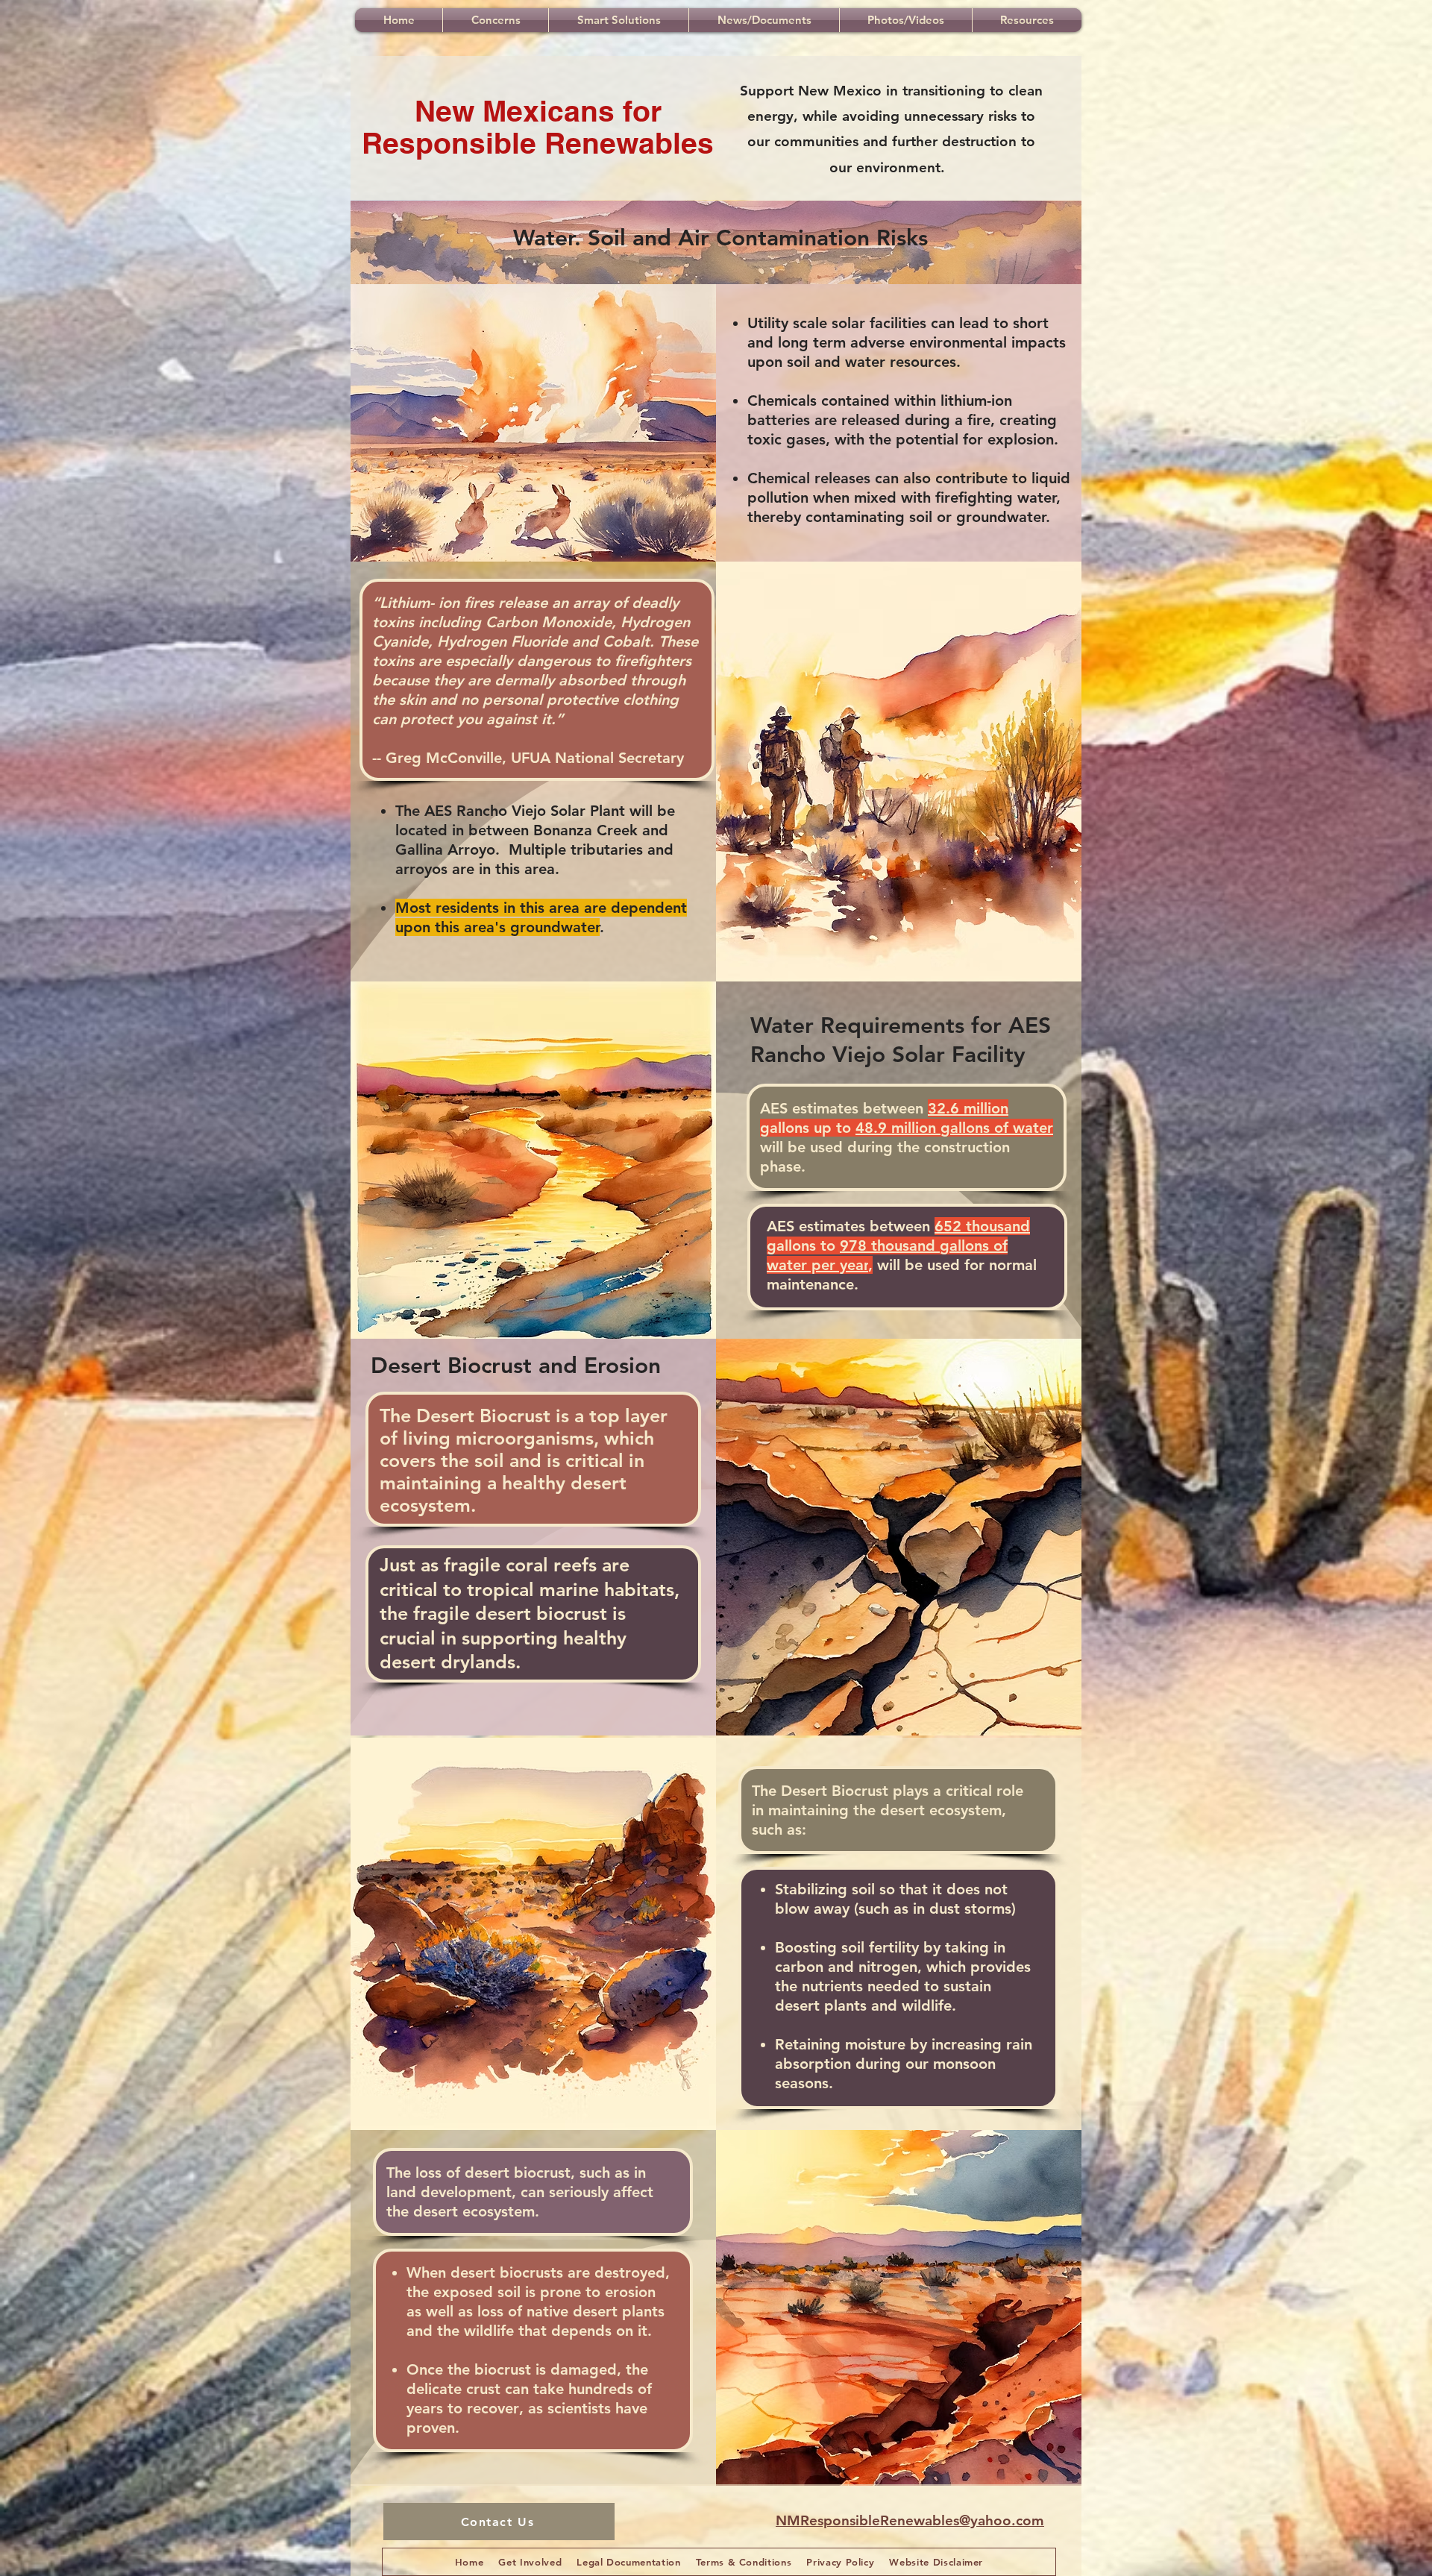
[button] (496, 20)
